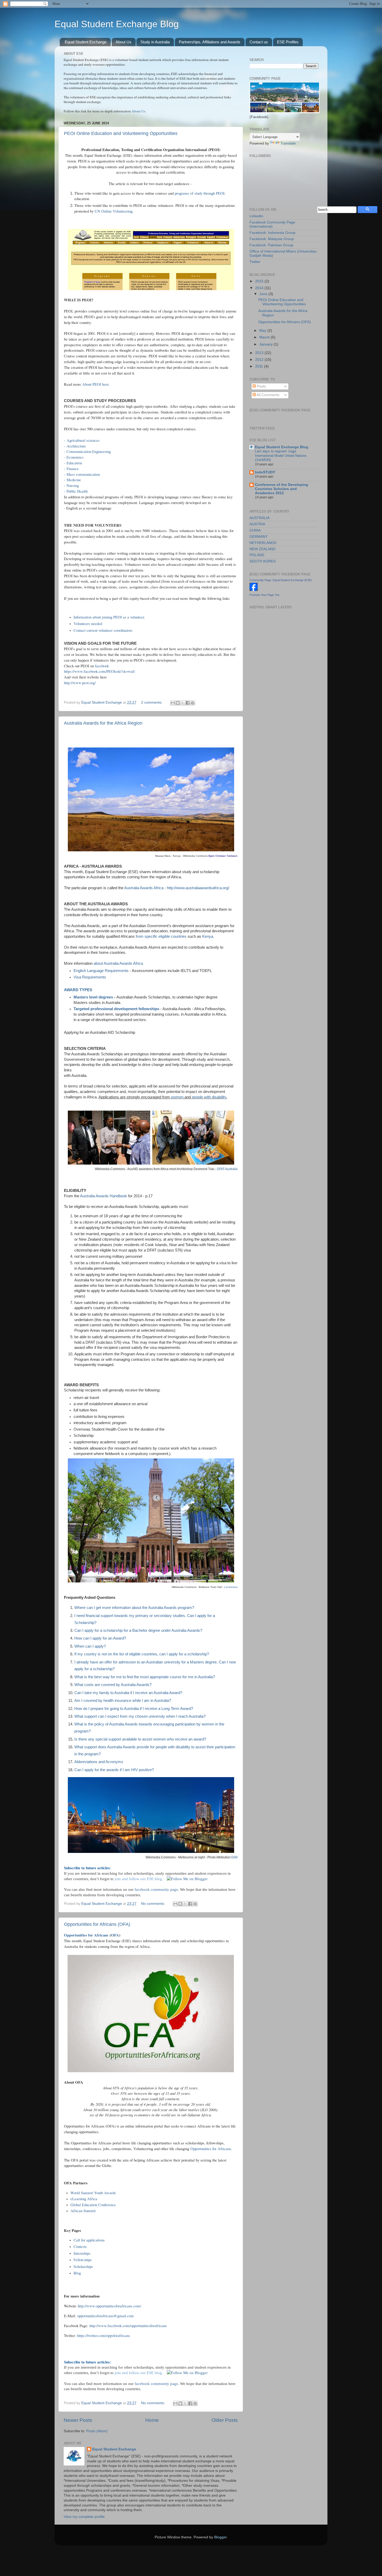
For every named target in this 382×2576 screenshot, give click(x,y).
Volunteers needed (88, 623)
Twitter (255, 262)
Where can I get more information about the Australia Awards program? (134, 1608)
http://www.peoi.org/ (80, 683)
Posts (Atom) (97, 2431)
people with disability (208, 1097)
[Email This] (173, 703)
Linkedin (256, 216)
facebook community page (156, 1889)
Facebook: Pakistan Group (271, 245)
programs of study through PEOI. (200, 193)
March (265, 337)
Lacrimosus (231, 1587)
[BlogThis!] (178, 703)
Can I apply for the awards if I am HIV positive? (114, 1770)
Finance (73, 468)
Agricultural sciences (83, 440)
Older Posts (225, 2420)
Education (74, 463)
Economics (75, 457)
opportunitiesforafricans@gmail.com (106, 2316)
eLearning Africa (84, 2199)
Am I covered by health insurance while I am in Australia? (123, 1701)
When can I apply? (90, 1646)
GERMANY (259, 537)
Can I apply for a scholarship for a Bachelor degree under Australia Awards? (138, 1630)
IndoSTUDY (265, 472)
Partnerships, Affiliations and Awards (210, 42)
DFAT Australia (227, 1169)
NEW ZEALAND (262, 549)
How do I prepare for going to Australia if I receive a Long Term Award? (134, 1709)
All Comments (268, 395)
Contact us (259, 42)
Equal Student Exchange (86, 42)
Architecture (77, 446)
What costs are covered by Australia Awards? (113, 1685)
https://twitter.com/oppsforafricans (103, 2335)
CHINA (255, 530)
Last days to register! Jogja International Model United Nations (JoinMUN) (281, 456)
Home (152, 2420)
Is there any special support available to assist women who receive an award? (140, 1739)
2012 (260, 360)
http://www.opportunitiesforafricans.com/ (109, 2306)
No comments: (154, 1904)
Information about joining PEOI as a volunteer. (109, 617)
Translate (288, 143)
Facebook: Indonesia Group (272, 233)
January (266, 344)
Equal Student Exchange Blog (117, 24)
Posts (261, 386)
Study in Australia (155, 42)
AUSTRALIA (259, 518)
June (264, 294)
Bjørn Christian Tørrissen (223, 856)
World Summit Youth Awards (93, 2193)
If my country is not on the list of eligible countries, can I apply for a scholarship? (142, 1654)
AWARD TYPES (78, 990)
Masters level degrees (93, 997)
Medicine (74, 480)
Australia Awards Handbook (104, 1196)
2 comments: (152, 702)
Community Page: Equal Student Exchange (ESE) (281, 580)
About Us (124, 42)
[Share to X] (183, 703)
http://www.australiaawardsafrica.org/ (198, 888)
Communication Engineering (89, 451)
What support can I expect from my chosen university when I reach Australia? (140, 1716)
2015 (260, 281)
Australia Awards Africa (144, 888)
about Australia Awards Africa (118, 963)
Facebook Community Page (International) (272, 224)
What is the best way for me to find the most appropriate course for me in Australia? (145, 1677)
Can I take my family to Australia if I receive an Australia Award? (128, 1693)
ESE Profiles (288, 42)
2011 (260, 366)
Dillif (234, 1857)
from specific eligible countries (161, 936)
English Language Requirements (101, 971)
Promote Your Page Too (264, 595)
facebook (102, 666)
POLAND (257, 555)
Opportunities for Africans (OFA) (97, 1924)
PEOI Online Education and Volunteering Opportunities (121, 133)
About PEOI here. (96, 384)
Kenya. (208, 936)
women (177, 1097)
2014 (260, 288)
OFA (115, 1935)
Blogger (220, 2537)
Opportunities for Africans (87, 1935)
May (263, 331)
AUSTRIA (257, 524)
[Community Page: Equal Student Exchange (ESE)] (254, 590)
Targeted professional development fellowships (116, 1009)
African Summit (83, 2211)
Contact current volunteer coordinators (103, 630)
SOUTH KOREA (263, 561)
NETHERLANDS (263, 543)
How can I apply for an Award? (100, 1638)
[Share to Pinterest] (193, 703)
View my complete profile (84, 2517)
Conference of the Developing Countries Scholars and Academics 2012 (282, 489)
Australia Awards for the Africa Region (103, 723)
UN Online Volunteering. (114, 211)
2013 (260, 353)
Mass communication (83, 474)
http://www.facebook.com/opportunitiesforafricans (127, 2326)
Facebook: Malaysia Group (272, 239)
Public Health (77, 491)
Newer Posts (78, 2420)
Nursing (73, 485)
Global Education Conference (93, 2205)
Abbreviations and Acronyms (99, 1762)
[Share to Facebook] (188, 703)
